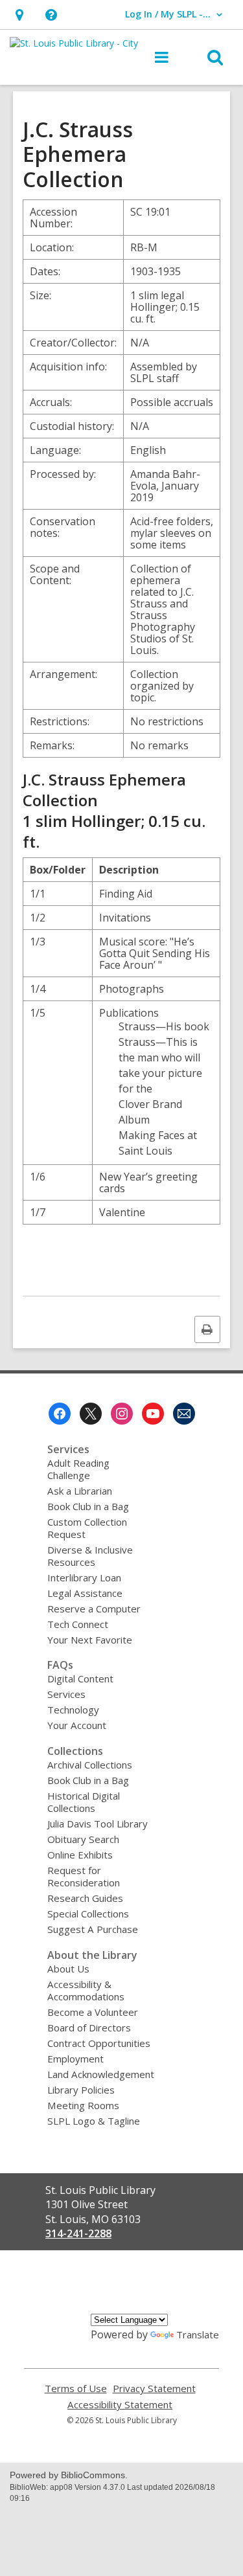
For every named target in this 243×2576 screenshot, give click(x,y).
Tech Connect (78, 1624)
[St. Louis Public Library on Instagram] (122, 1414)
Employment (75, 2059)
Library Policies (81, 2090)
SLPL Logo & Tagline (94, 2121)
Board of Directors (89, 2028)
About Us (68, 1969)
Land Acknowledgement (101, 2074)
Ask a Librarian (80, 1491)
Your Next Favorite (90, 1640)
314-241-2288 (78, 2233)
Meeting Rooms (83, 2105)
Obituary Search (83, 1839)
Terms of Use (76, 2389)
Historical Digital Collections (84, 1802)
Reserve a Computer (94, 1609)
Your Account (77, 1725)
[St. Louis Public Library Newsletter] (184, 1414)
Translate (198, 2334)
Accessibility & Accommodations (86, 1990)
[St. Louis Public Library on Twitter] (91, 1414)
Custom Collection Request (87, 1528)
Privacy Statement (154, 2389)
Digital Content (80, 1678)
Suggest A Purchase (93, 1929)
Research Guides (85, 1898)
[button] (19, 15)
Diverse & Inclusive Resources (90, 1556)
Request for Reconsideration (84, 1876)
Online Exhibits (80, 1855)
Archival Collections (90, 1765)
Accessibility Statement (120, 2405)
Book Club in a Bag (88, 1506)
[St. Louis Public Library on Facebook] (60, 1414)
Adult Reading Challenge (78, 1469)
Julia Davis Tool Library (98, 1824)
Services (66, 1694)
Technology (73, 1710)
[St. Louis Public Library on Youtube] (153, 1414)
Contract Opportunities (99, 2043)
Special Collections (88, 1914)
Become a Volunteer (93, 2012)
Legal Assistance (85, 1593)
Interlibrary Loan (84, 1577)
